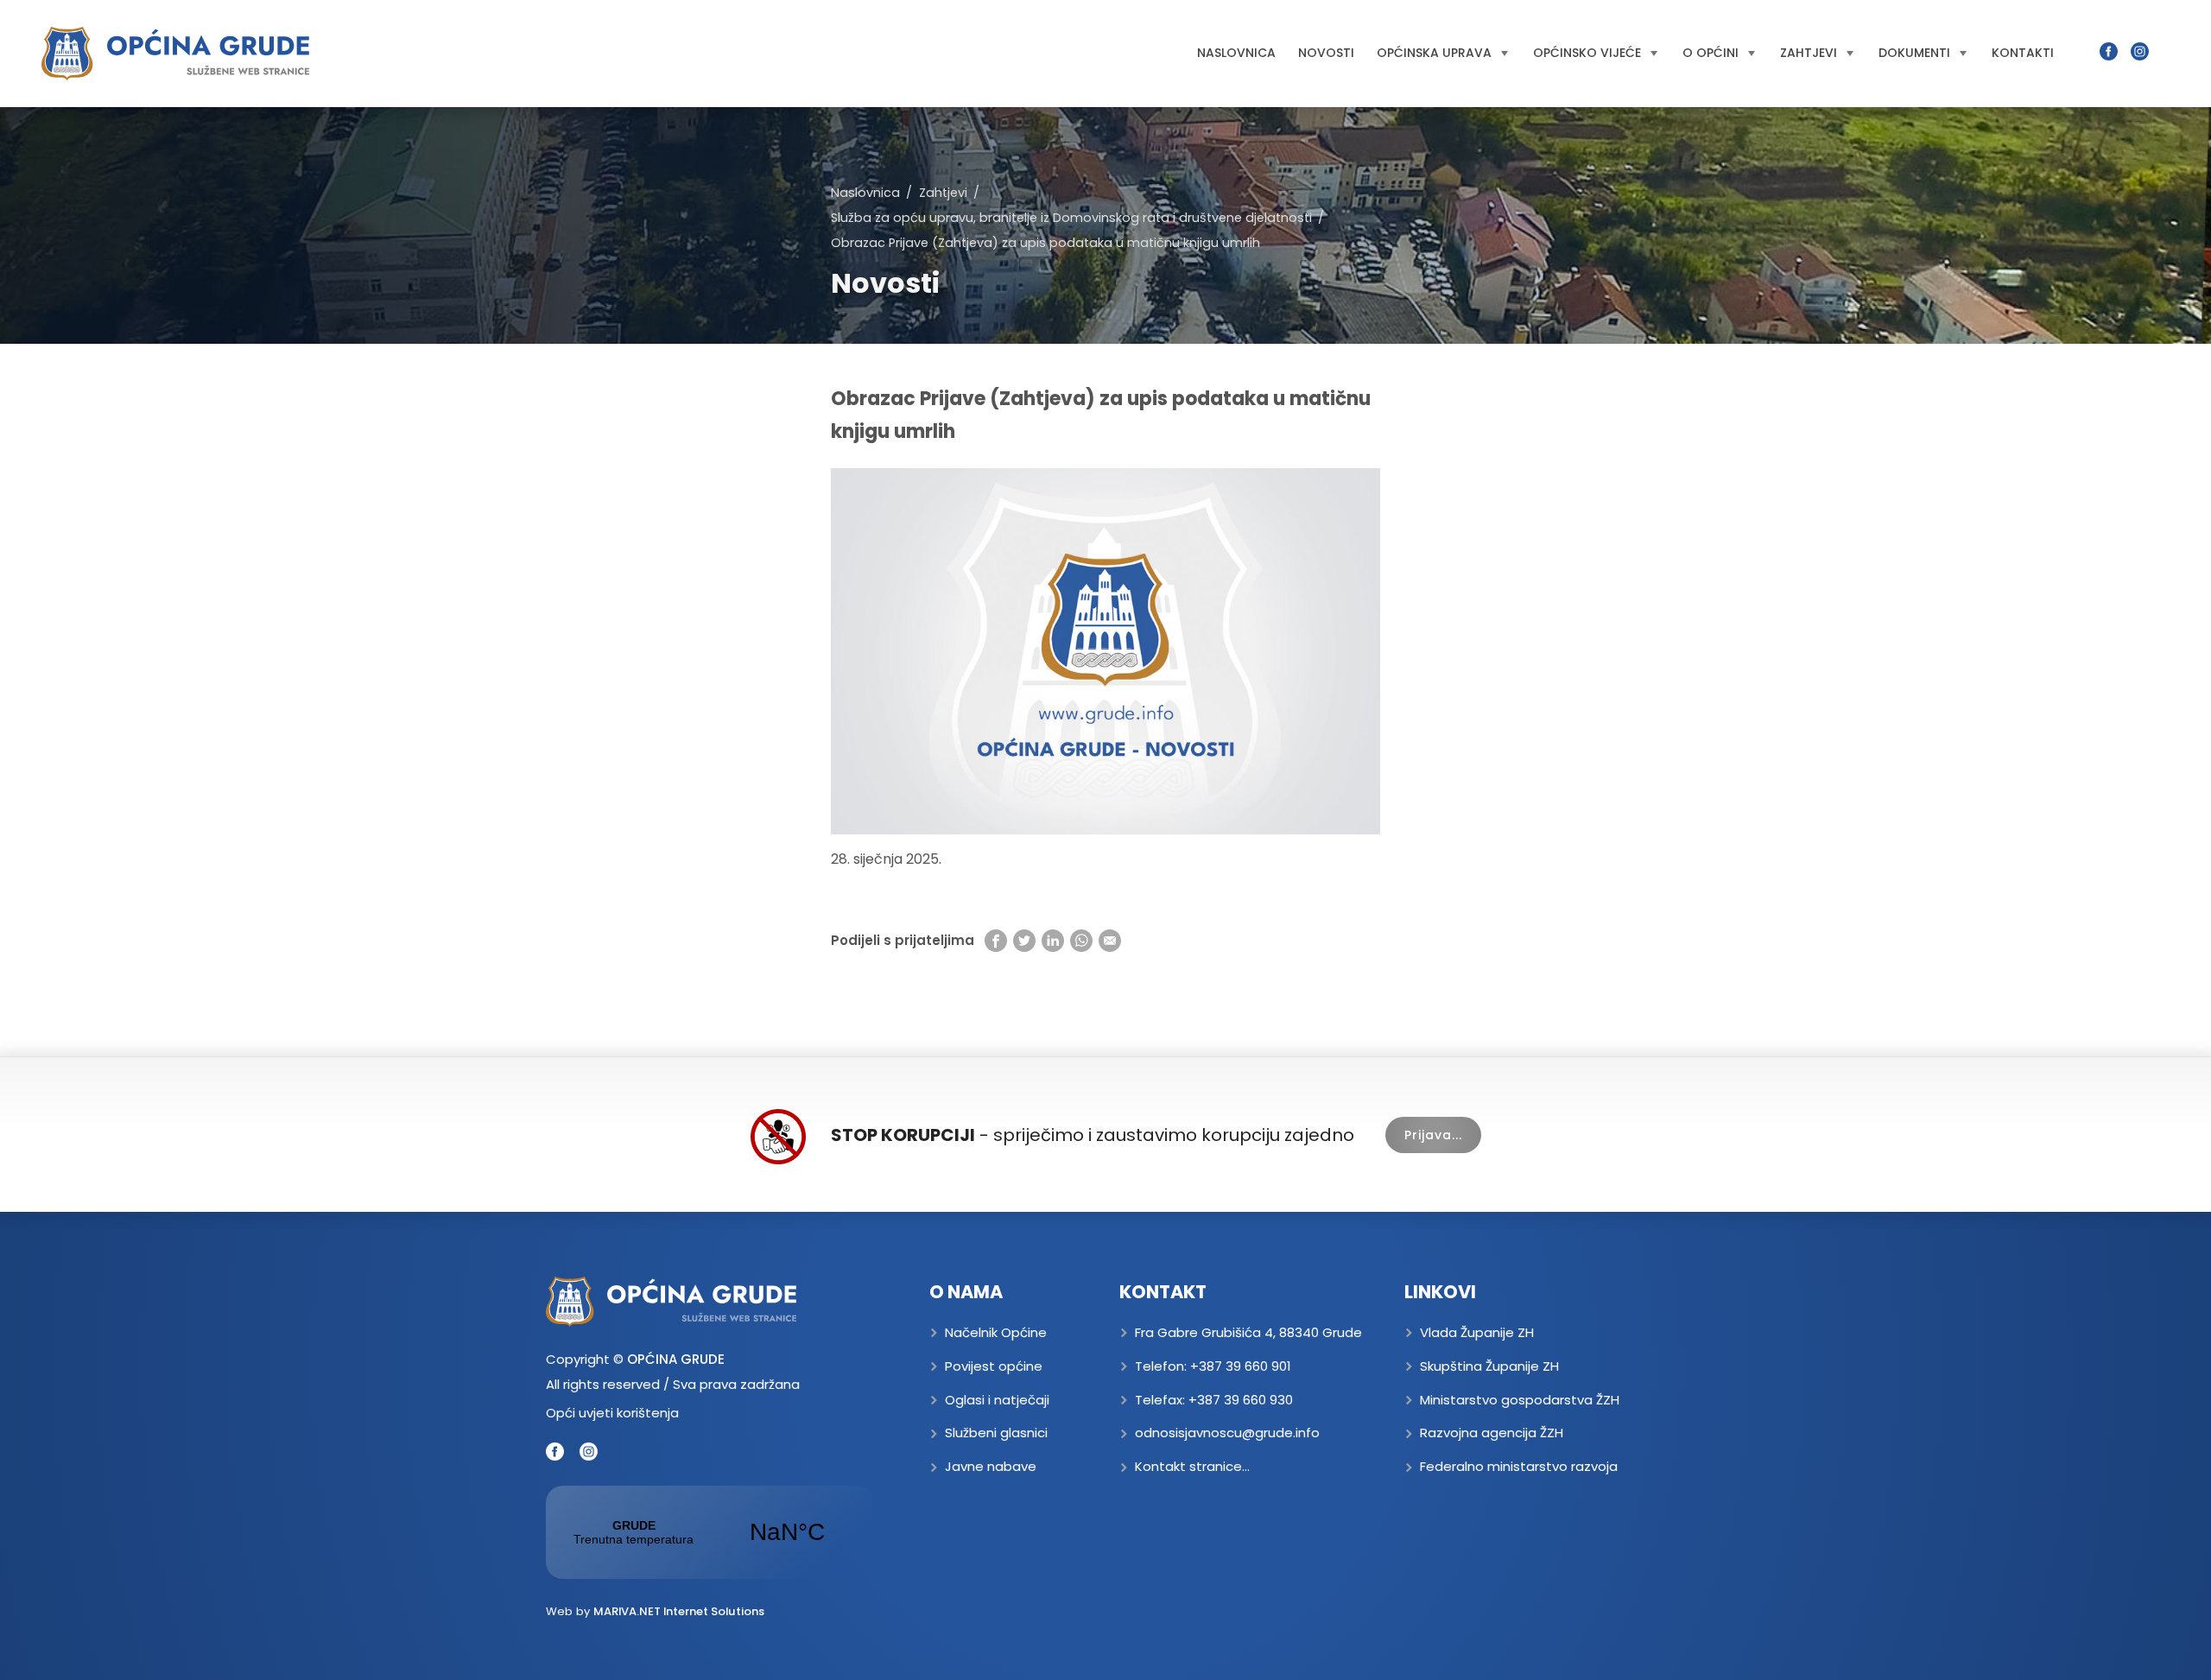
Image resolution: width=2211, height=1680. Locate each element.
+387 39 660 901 (1241, 1366)
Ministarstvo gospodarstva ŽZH (1520, 1400)
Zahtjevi (1809, 53)
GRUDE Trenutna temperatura (710, 1532)
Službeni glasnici (996, 1433)
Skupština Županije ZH (1489, 1366)
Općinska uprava (1434, 53)
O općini (1711, 53)
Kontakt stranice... (1192, 1466)
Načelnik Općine (996, 1332)
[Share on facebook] (996, 940)
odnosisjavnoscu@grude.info (1227, 1433)
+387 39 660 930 (1241, 1400)
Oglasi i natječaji (997, 1400)
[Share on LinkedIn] (1053, 940)
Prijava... (1433, 1135)
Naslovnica (1236, 53)
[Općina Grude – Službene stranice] (175, 54)
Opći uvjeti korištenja (612, 1413)
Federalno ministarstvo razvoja (1519, 1466)
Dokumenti (1914, 53)
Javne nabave (991, 1466)
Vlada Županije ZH (1477, 1332)
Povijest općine (994, 1366)
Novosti (1326, 53)
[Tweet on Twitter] (1024, 940)
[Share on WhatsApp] (1081, 940)
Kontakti (2023, 53)
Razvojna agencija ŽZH (1492, 1433)
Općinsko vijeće (1587, 53)
